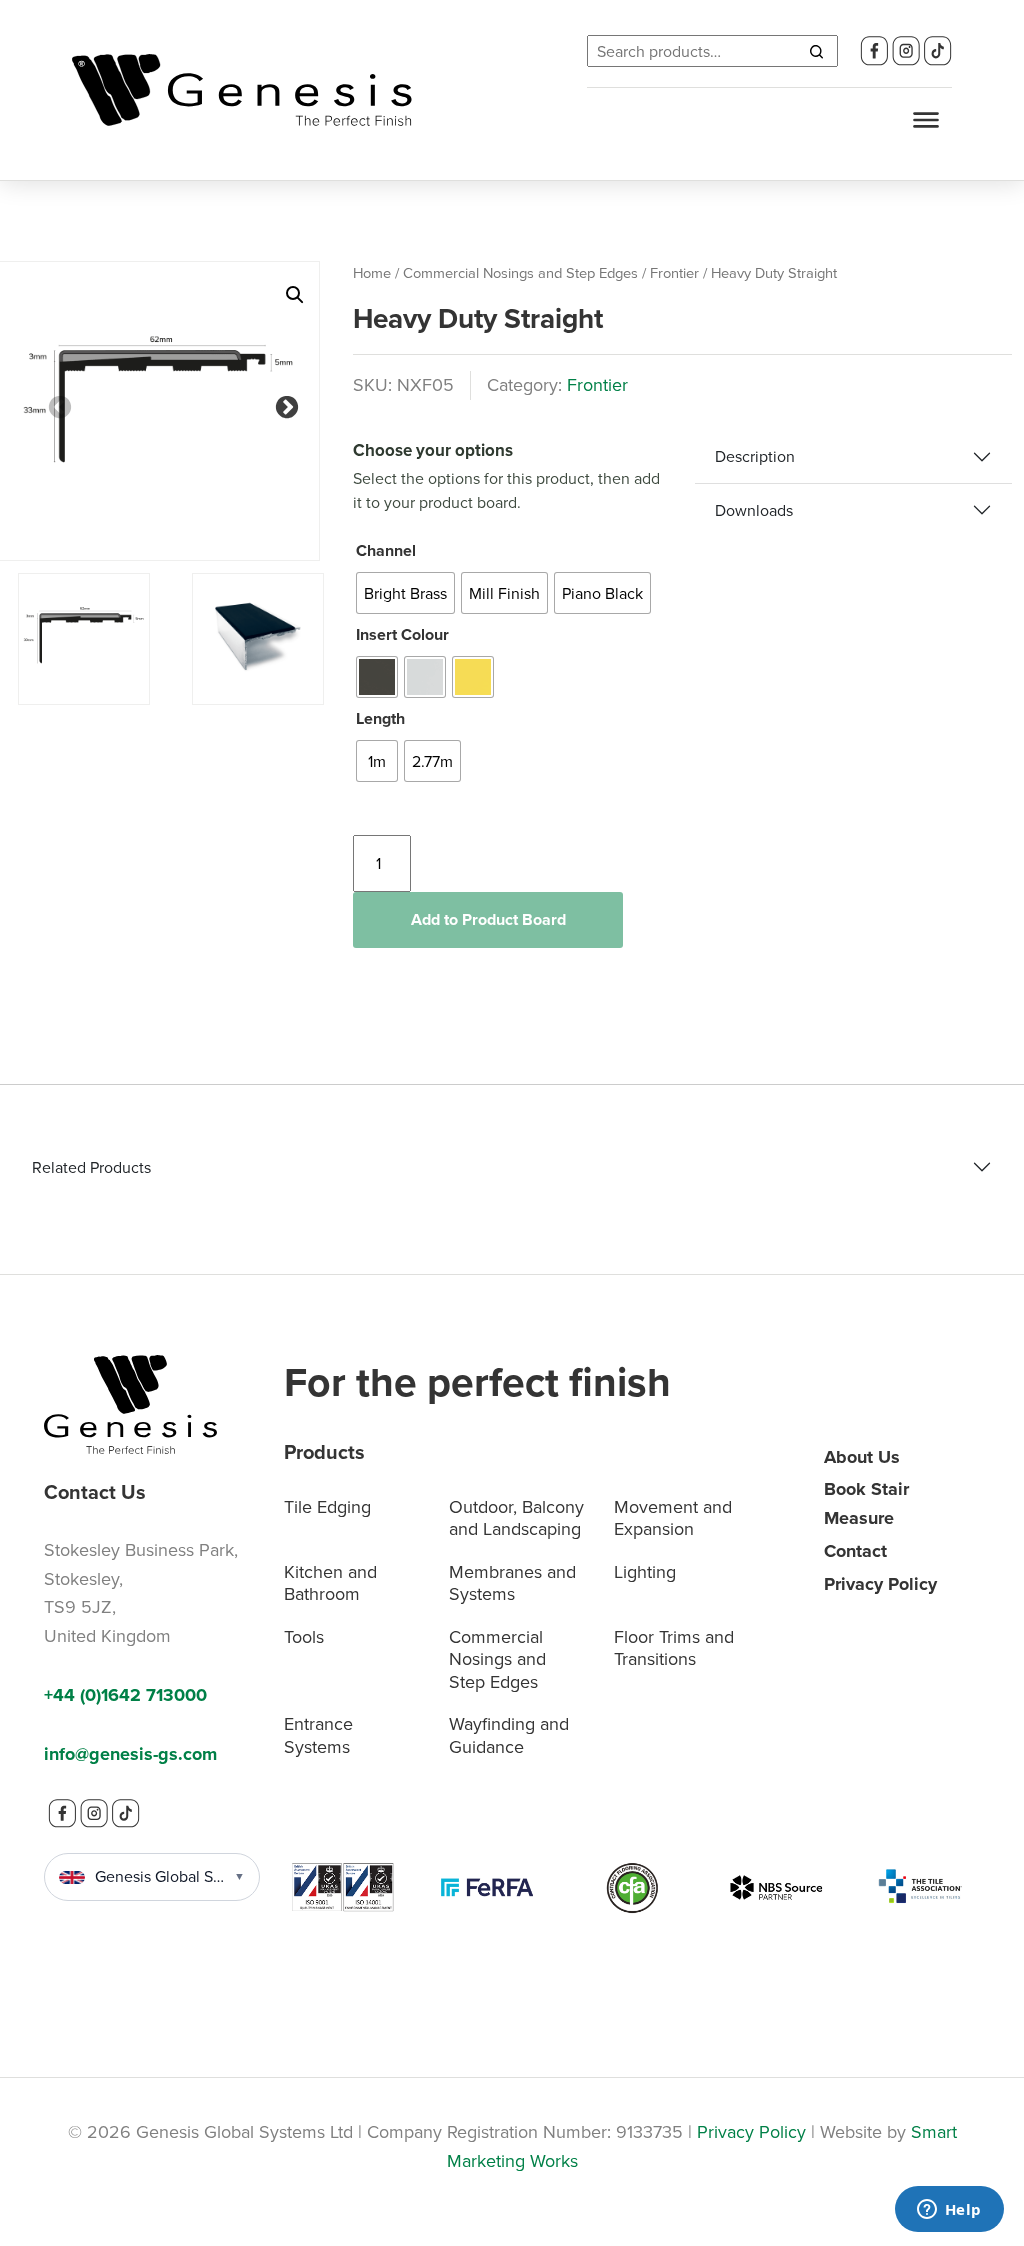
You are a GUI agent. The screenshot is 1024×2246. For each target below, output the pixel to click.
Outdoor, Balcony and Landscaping (516, 1518)
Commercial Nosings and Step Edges (520, 272)
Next (284, 405)
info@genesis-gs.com (130, 1754)
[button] (295, 295)
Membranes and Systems (512, 1583)
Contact (855, 1551)
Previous (57, 405)
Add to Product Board (488, 919)
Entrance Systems (318, 1735)
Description (755, 456)
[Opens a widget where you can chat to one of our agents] (949, 2211)
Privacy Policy (880, 1584)
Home (372, 272)
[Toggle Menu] (926, 120)
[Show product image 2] (258, 639)
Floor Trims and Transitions (674, 1648)
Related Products (91, 1167)
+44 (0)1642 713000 (125, 1695)
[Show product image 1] (84, 639)
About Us (862, 1457)
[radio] (405, 593)
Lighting (645, 1571)
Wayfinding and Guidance (509, 1735)
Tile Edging (327, 1506)
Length (380, 718)
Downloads (754, 510)
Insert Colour (402, 634)
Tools (304, 1636)
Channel (386, 550)
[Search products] (816, 51)
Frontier (674, 272)
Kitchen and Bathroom (330, 1583)
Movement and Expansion (673, 1518)
